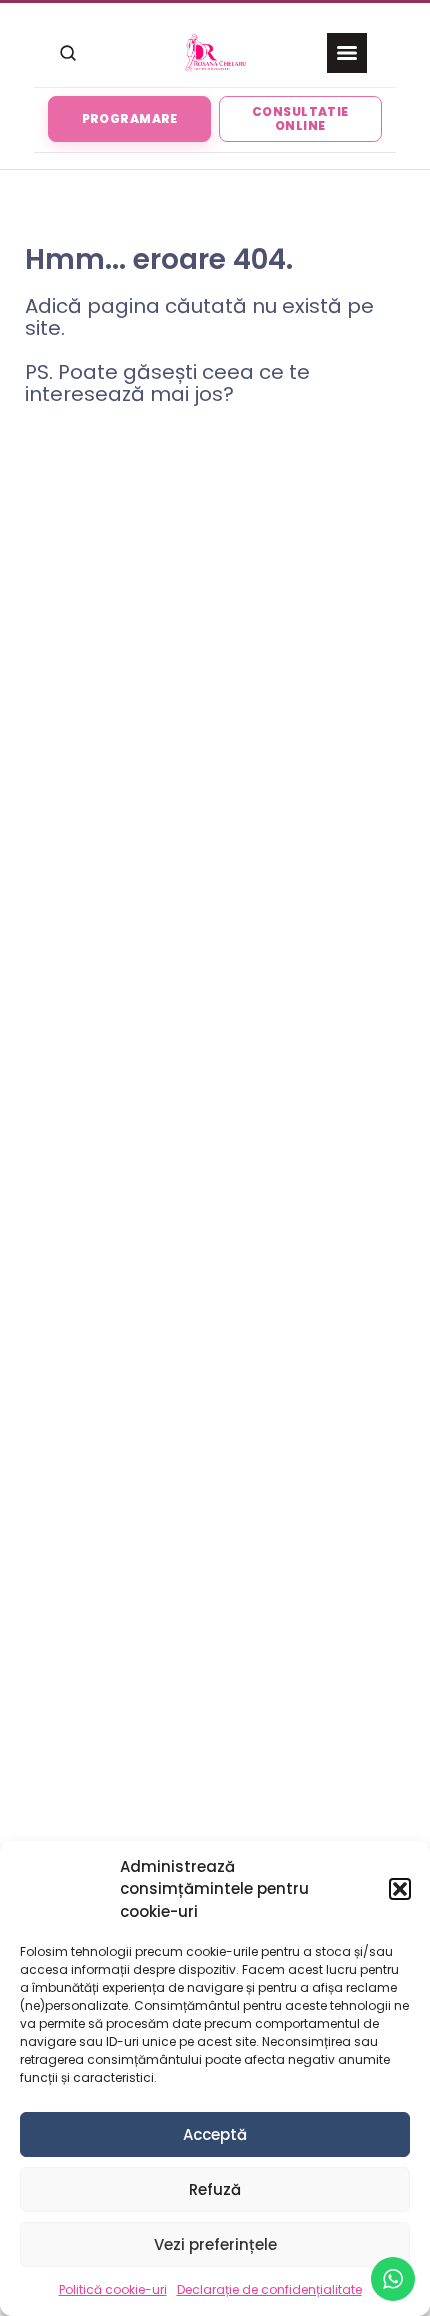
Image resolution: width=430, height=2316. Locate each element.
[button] (400, 1889)
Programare (130, 118)
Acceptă (215, 2134)
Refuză (215, 2189)
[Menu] (347, 53)
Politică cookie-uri (113, 2289)
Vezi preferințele (215, 2244)
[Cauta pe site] (68, 53)
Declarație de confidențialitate (269, 2289)
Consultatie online (300, 118)
